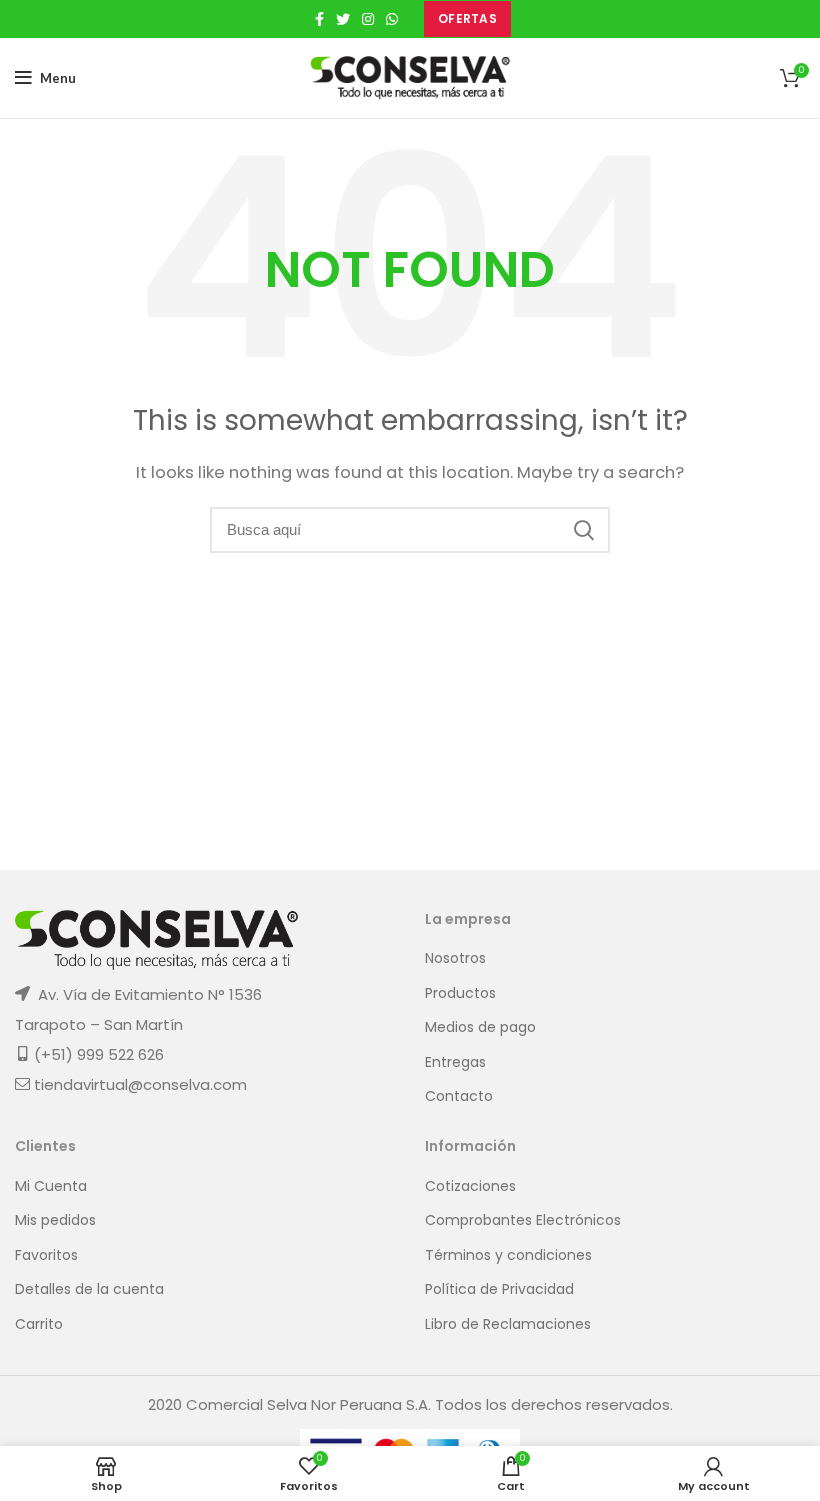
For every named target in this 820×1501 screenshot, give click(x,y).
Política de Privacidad (499, 1289)
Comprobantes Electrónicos (523, 1220)
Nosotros (455, 958)
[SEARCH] (583, 530)
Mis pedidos (55, 1220)
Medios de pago (480, 1027)
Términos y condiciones (508, 1255)
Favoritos (46, 1255)
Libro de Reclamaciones (508, 1324)
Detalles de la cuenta (89, 1289)
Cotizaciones (470, 1186)
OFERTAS (467, 18)
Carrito (39, 1324)
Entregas (455, 1062)
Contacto (459, 1096)
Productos (460, 993)
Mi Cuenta (51, 1186)
